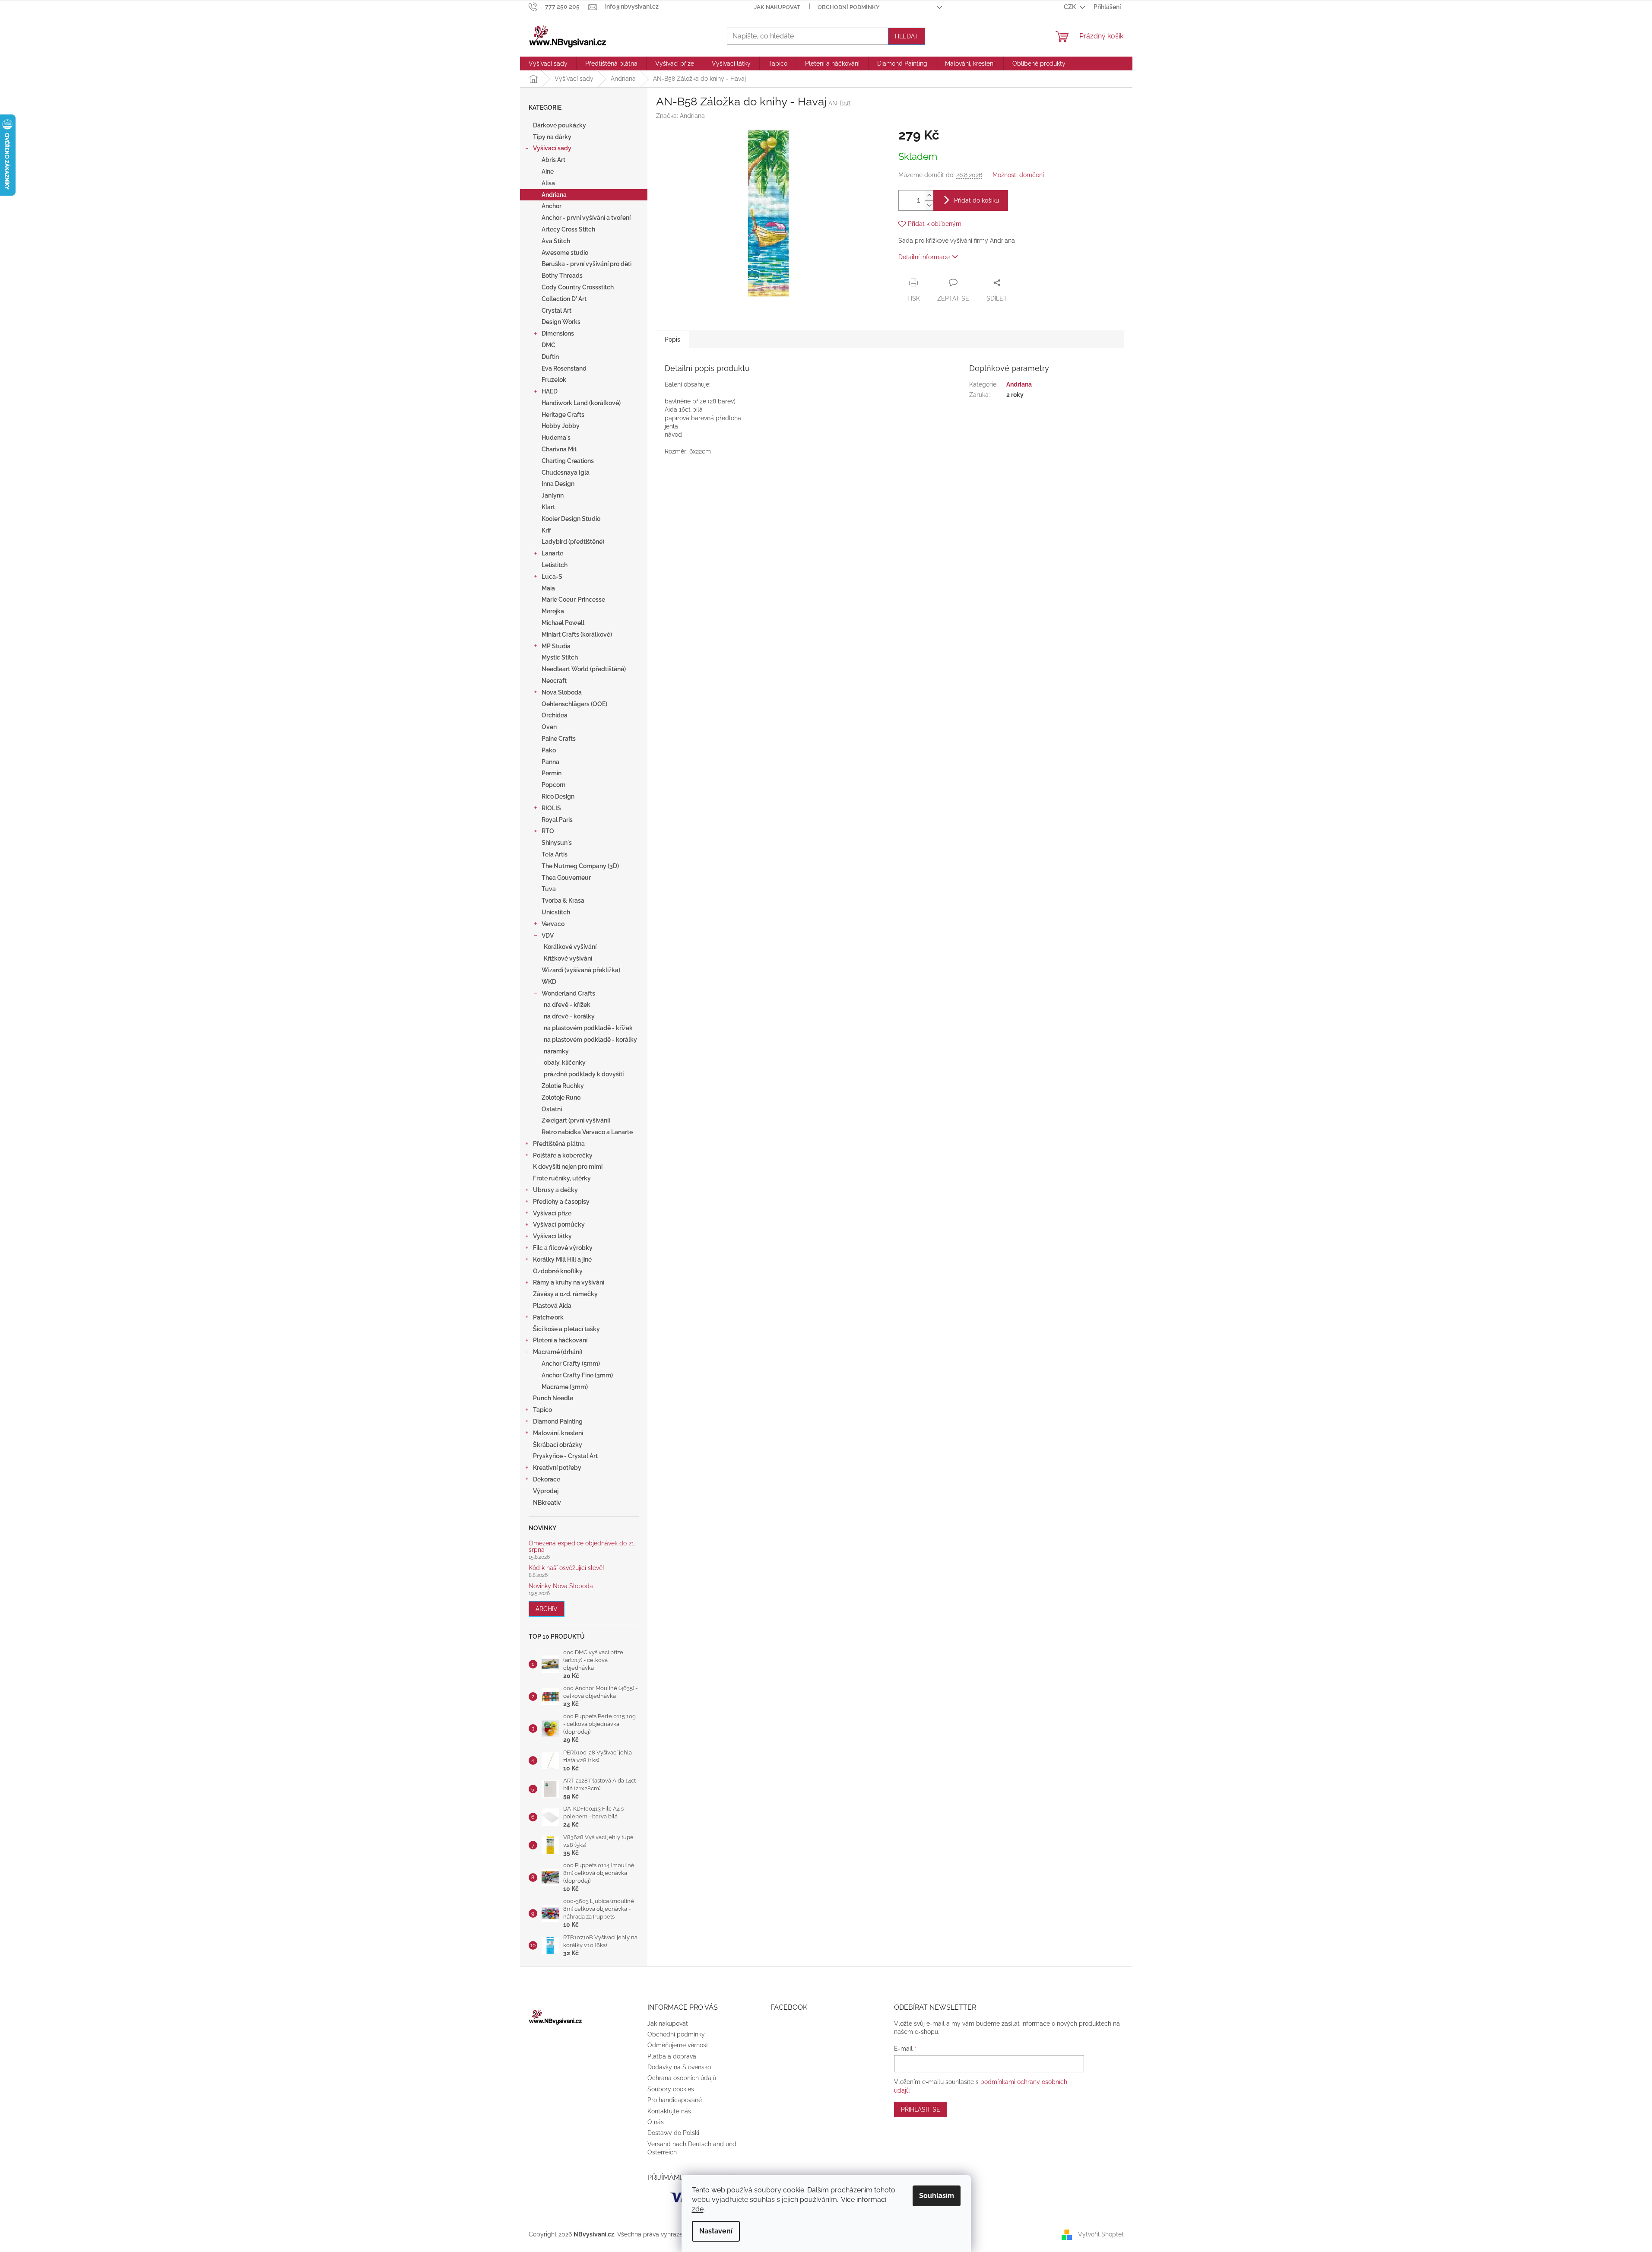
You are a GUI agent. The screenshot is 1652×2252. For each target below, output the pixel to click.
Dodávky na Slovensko (679, 2067)
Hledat (907, 36)
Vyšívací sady (552, 148)
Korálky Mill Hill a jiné (562, 1259)
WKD (549, 982)
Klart (548, 507)
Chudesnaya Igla (566, 473)
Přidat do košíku (977, 200)
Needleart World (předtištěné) (584, 669)
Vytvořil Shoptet (1101, 2234)
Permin (552, 773)
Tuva (549, 889)
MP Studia (556, 646)
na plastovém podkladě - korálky (590, 1040)
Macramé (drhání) (558, 1352)
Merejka (553, 611)
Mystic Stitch (560, 657)
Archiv (547, 1609)
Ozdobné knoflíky (558, 1271)
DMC (549, 345)
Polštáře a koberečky (563, 1155)
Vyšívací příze (552, 1213)
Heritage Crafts (563, 415)
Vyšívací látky (552, 1236)
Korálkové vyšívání (570, 947)
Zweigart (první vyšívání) (576, 1120)
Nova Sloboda (562, 692)
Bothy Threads (562, 276)
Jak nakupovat (777, 7)
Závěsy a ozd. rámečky (565, 1294)
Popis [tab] (672, 339)
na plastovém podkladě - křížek (588, 1028)
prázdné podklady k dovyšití (584, 1074)
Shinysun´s (557, 843)
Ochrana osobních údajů (682, 2078)
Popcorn (553, 785)
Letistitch (555, 565)
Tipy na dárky (552, 137)
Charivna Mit (559, 449)
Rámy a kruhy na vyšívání (569, 1282)
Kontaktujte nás (669, 2111)
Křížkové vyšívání (568, 958)
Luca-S (552, 577)
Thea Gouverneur (566, 878)
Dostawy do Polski (673, 2133)
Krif (546, 530)
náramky (556, 1051)
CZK (1070, 7)
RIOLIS (551, 808)
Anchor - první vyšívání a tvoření (586, 218)
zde (698, 2209)
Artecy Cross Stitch (568, 229)
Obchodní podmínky (849, 7)
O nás (656, 2122)
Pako (549, 750)
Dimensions (558, 333)
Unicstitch (556, 912)
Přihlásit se (921, 2109)
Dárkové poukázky (560, 125)
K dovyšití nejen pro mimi (568, 1167)
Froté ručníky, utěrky (562, 1178)
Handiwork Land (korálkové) (581, 403)
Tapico (542, 1410)
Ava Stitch (556, 241)
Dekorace (547, 1479)
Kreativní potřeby (557, 1468)
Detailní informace (924, 257)
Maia (548, 588)
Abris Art (553, 160)
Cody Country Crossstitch (578, 287)
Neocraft (554, 681)
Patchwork (548, 1317)
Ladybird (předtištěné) (573, 542)
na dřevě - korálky (569, 1016)
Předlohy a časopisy (561, 1202)
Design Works (561, 322)
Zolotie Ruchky (563, 1086)
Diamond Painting (558, 1421)
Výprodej (546, 1491)
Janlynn (553, 495)
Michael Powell (563, 623)
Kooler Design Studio (571, 519)
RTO (548, 831)
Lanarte (552, 553)
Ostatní (552, 1109)
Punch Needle (553, 1398)
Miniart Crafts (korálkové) (577, 634)
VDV (548, 936)
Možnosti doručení (1018, 175)
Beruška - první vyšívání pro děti (587, 264)
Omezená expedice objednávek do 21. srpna (582, 1547)
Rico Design (558, 796)
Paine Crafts (559, 739)
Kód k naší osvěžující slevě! (566, 1568)
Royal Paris (557, 820)
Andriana (554, 195)
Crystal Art (556, 311)
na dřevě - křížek (567, 1005)
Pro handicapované (675, 2100)
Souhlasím (937, 2196)
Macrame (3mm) (565, 1387)
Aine (548, 171)
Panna (550, 762)
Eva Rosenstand (564, 368)
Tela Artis (555, 854)
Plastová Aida (552, 1306)
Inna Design (558, 484)
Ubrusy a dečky (555, 1190)
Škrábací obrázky (558, 1445)
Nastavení (716, 2231)
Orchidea (555, 715)
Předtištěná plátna (559, 1144)
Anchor (552, 206)
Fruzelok (554, 380)
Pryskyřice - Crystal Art (565, 1456)
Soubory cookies (671, 2089)
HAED (550, 391)
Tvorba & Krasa (563, 901)
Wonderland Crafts (568, 993)
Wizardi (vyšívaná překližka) (581, 970)
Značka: (680, 116)
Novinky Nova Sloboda (561, 1586)
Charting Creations (568, 461)
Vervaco (553, 924)
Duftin (550, 357)
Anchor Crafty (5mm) (571, 1364)
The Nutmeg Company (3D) (580, 866)
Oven (549, 727)
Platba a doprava (672, 2056)
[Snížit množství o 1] (929, 205)
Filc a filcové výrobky (563, 1248)
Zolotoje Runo (561, 1097)
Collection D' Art (564, 299)
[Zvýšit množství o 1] (929, 195)
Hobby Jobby (561, 426)
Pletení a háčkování (560, 1340)
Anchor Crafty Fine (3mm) (577, 1375)
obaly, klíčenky (565, 1063)
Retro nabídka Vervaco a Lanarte (587, 1132)
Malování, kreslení (558, 1433)
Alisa (548, 183)
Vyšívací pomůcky (559, 1224)
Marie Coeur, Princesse (573, 599)
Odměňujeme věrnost (678, 2045)
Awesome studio (565, 253)
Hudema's (556, 438)
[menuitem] (548, 63)
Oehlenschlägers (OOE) (574, 704)
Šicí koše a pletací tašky (566, 1329)
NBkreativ (547, 1503)
